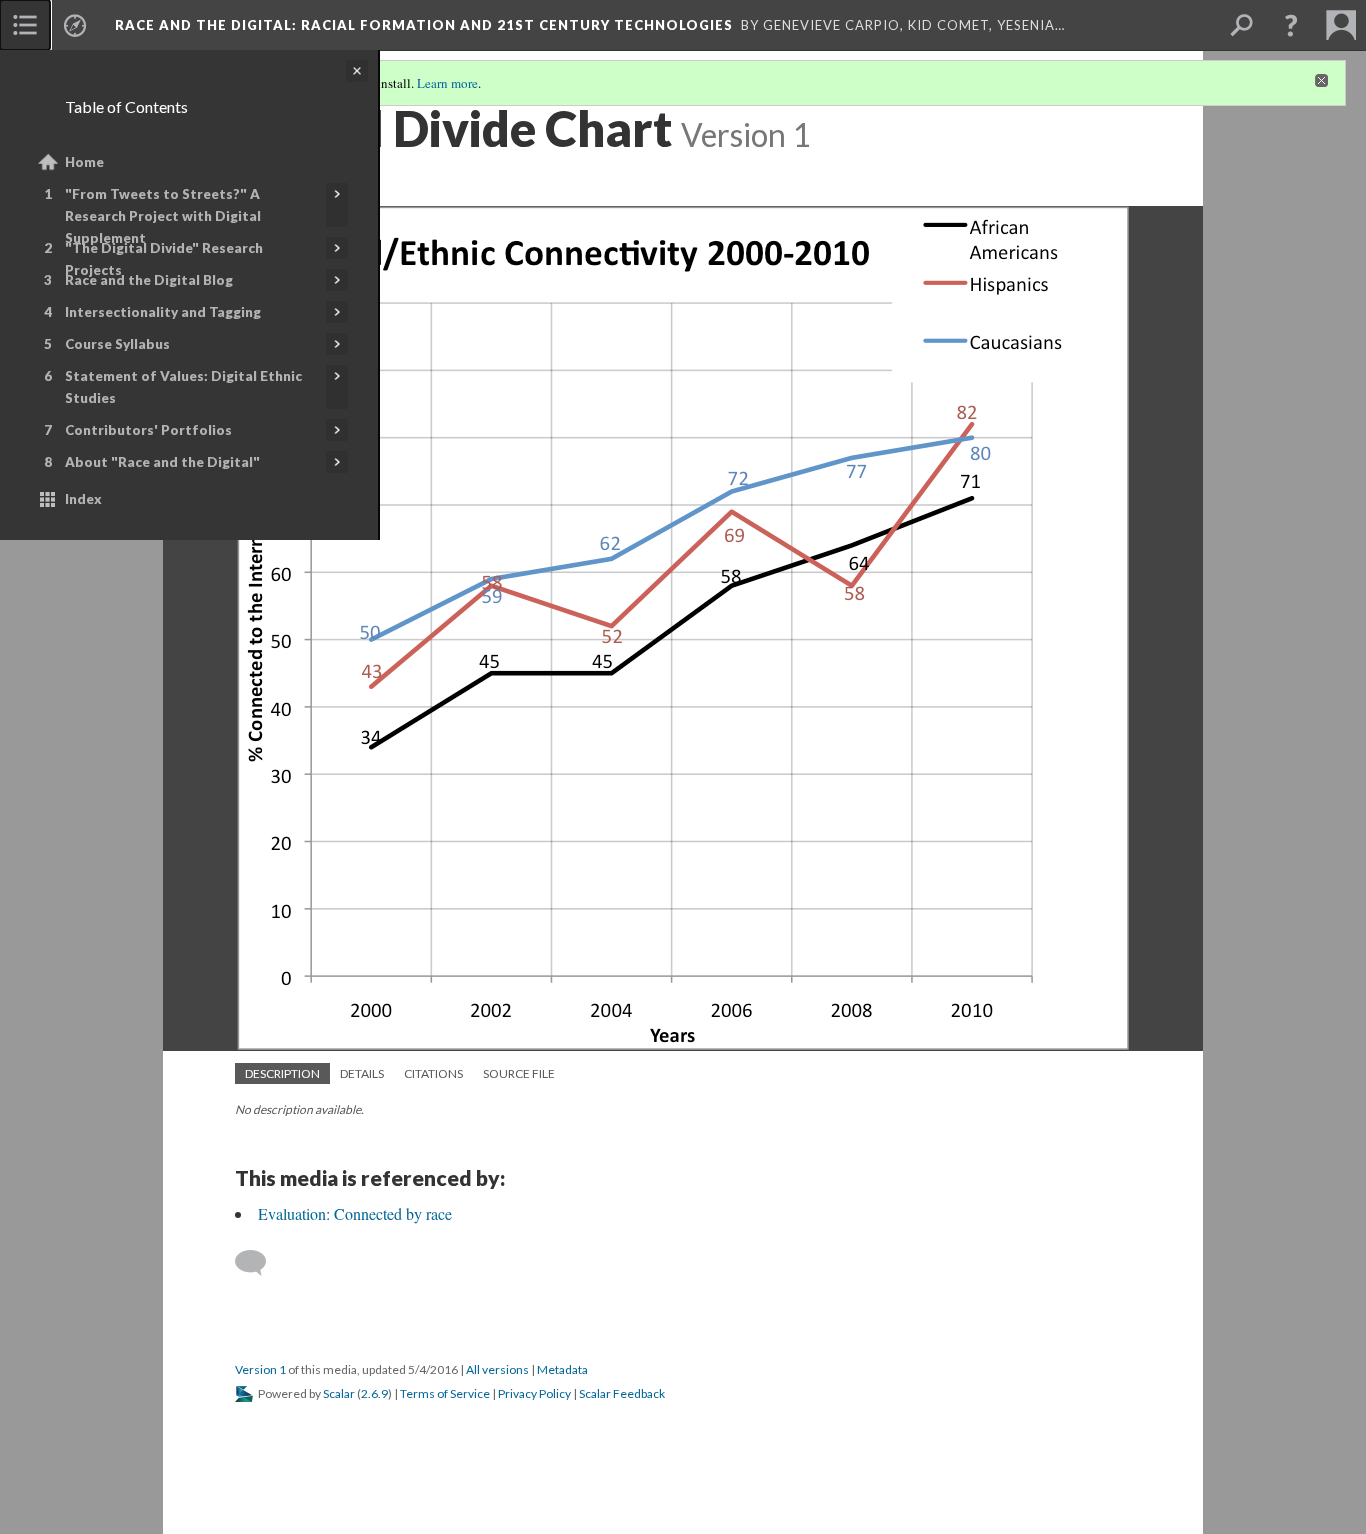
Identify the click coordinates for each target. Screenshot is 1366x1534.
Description (282, 1073)
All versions (497, 1369)
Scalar (339, 1393)
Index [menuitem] (83, 499)
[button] (1291, 25)
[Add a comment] (259, 1263)
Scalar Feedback (622, 1393)
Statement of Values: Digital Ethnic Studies (183, 387)
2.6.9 (374, 1393)
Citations (433, 1073)
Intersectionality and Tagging (163, 312)
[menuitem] (25, 25)
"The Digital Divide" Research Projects (164, 259)
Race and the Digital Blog (149, 280)
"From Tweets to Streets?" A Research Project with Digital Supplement (163, 216)
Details (362, 1073)
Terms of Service (445, 1393)
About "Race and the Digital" (162, 462)
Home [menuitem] (84, 162)
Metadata (562, 1369)
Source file (519, 1073)
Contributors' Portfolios (148, 430)
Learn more (447, 83)
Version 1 (260, 1369)
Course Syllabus (117, 344)
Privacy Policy (534, 1393)
